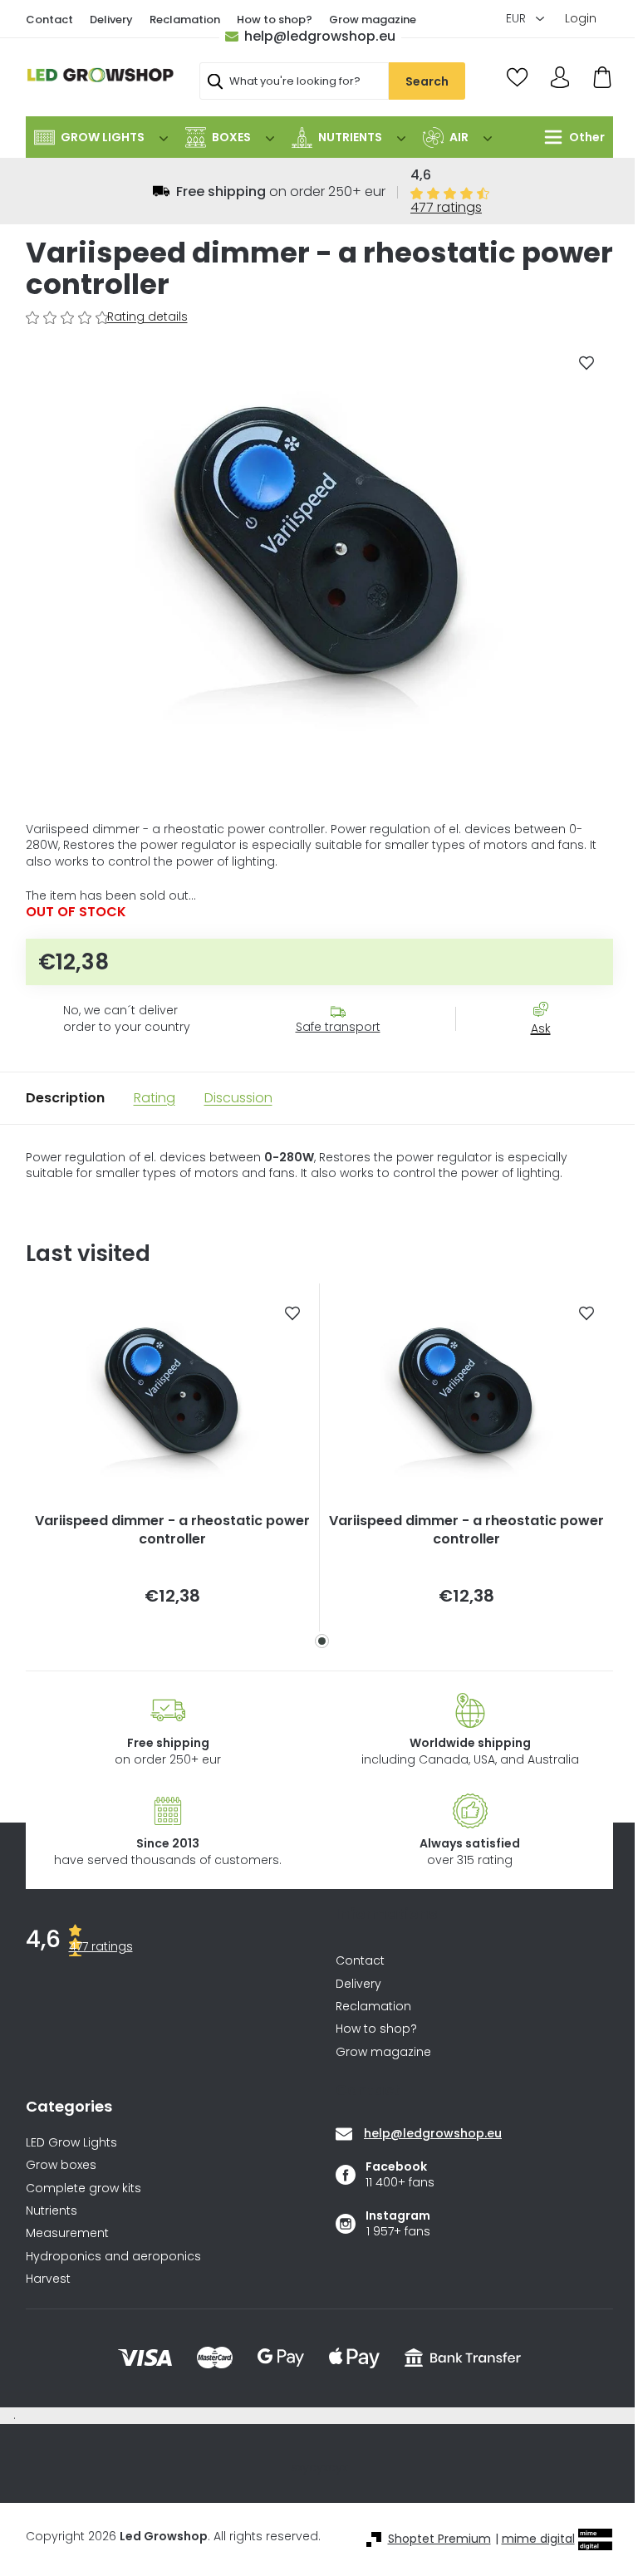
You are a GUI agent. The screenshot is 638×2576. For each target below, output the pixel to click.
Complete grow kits (83, 2188)
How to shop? (275, 20)
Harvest (48, 2279)
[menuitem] (101, 137)
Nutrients (52, 2211)
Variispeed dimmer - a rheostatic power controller (172, 1530)
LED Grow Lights (71, 2143)
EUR (518, 18)
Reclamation (185, 20)
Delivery (111, 20)
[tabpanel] (173, 1457)
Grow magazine (373, 20)
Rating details (147, 317)
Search (427, 81)
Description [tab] (65, 1098)
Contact (49, 20)
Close (549, 1058)
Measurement (67, 2233)
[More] (570, 137)
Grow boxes (61, 2165)
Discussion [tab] (238, 1098)
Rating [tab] (155, 1098)
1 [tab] (322, 1641)
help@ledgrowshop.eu (320, 36)
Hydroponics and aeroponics (113, 2257)
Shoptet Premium (439, 2539)
